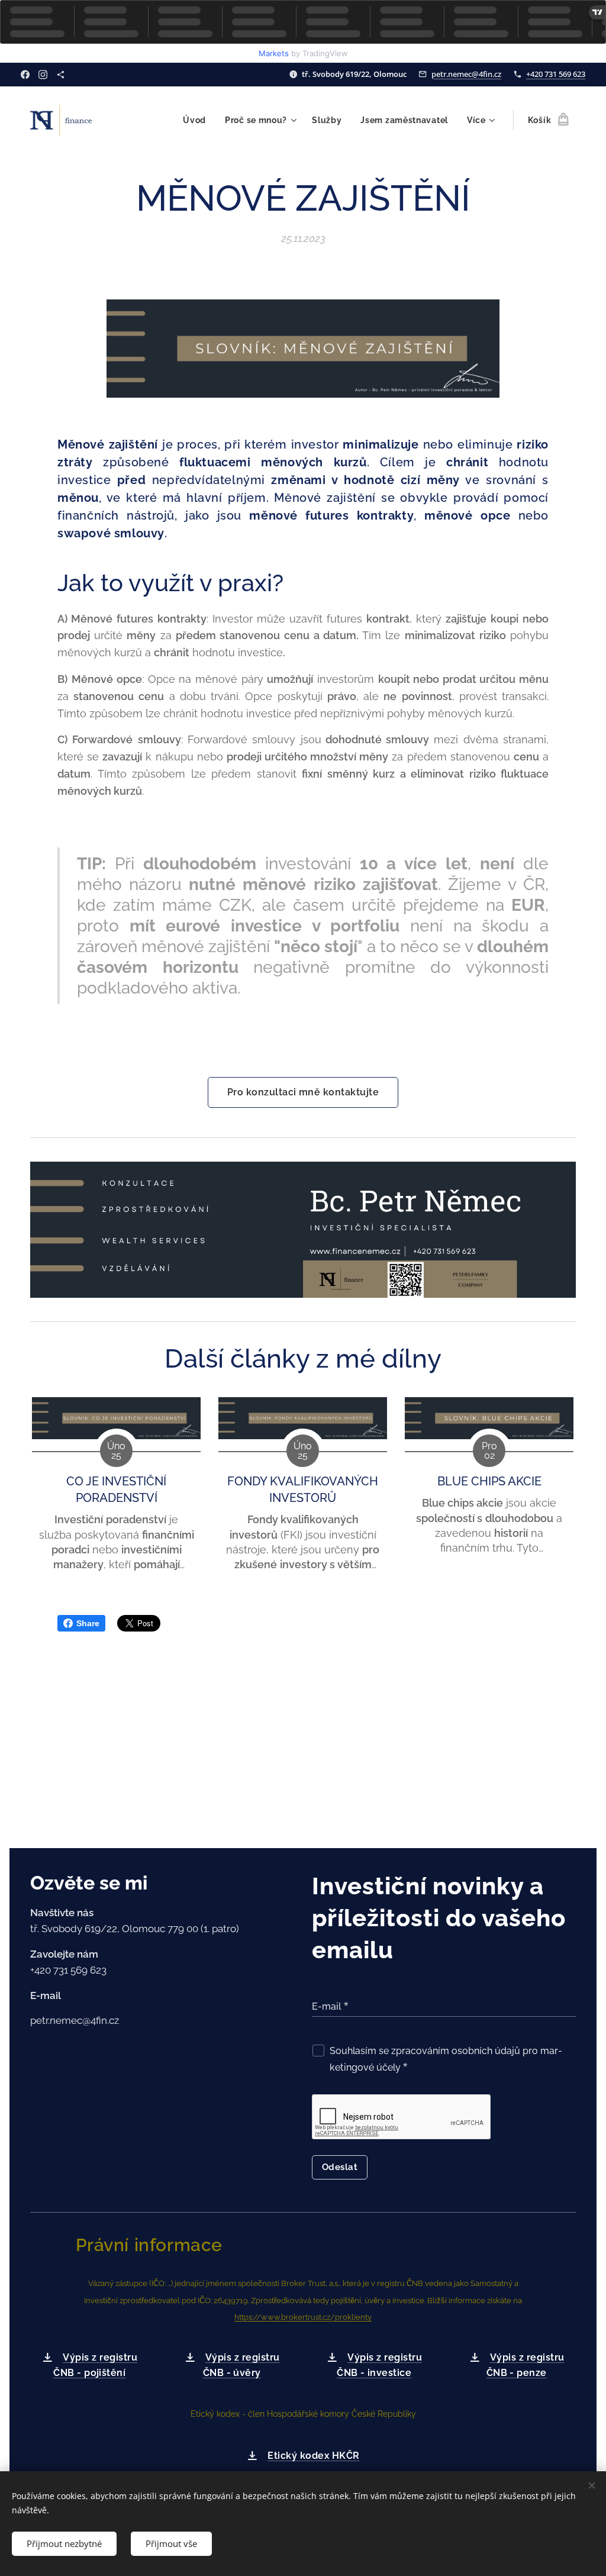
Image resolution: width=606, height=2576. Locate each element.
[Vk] (61, 75)
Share (88, 1623)
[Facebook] (25, 75)
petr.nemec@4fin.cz (466, 74)
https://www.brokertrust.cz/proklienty (303, 2317)
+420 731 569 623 (556, 74)
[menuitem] (198, 120)
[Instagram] (43, 75)
